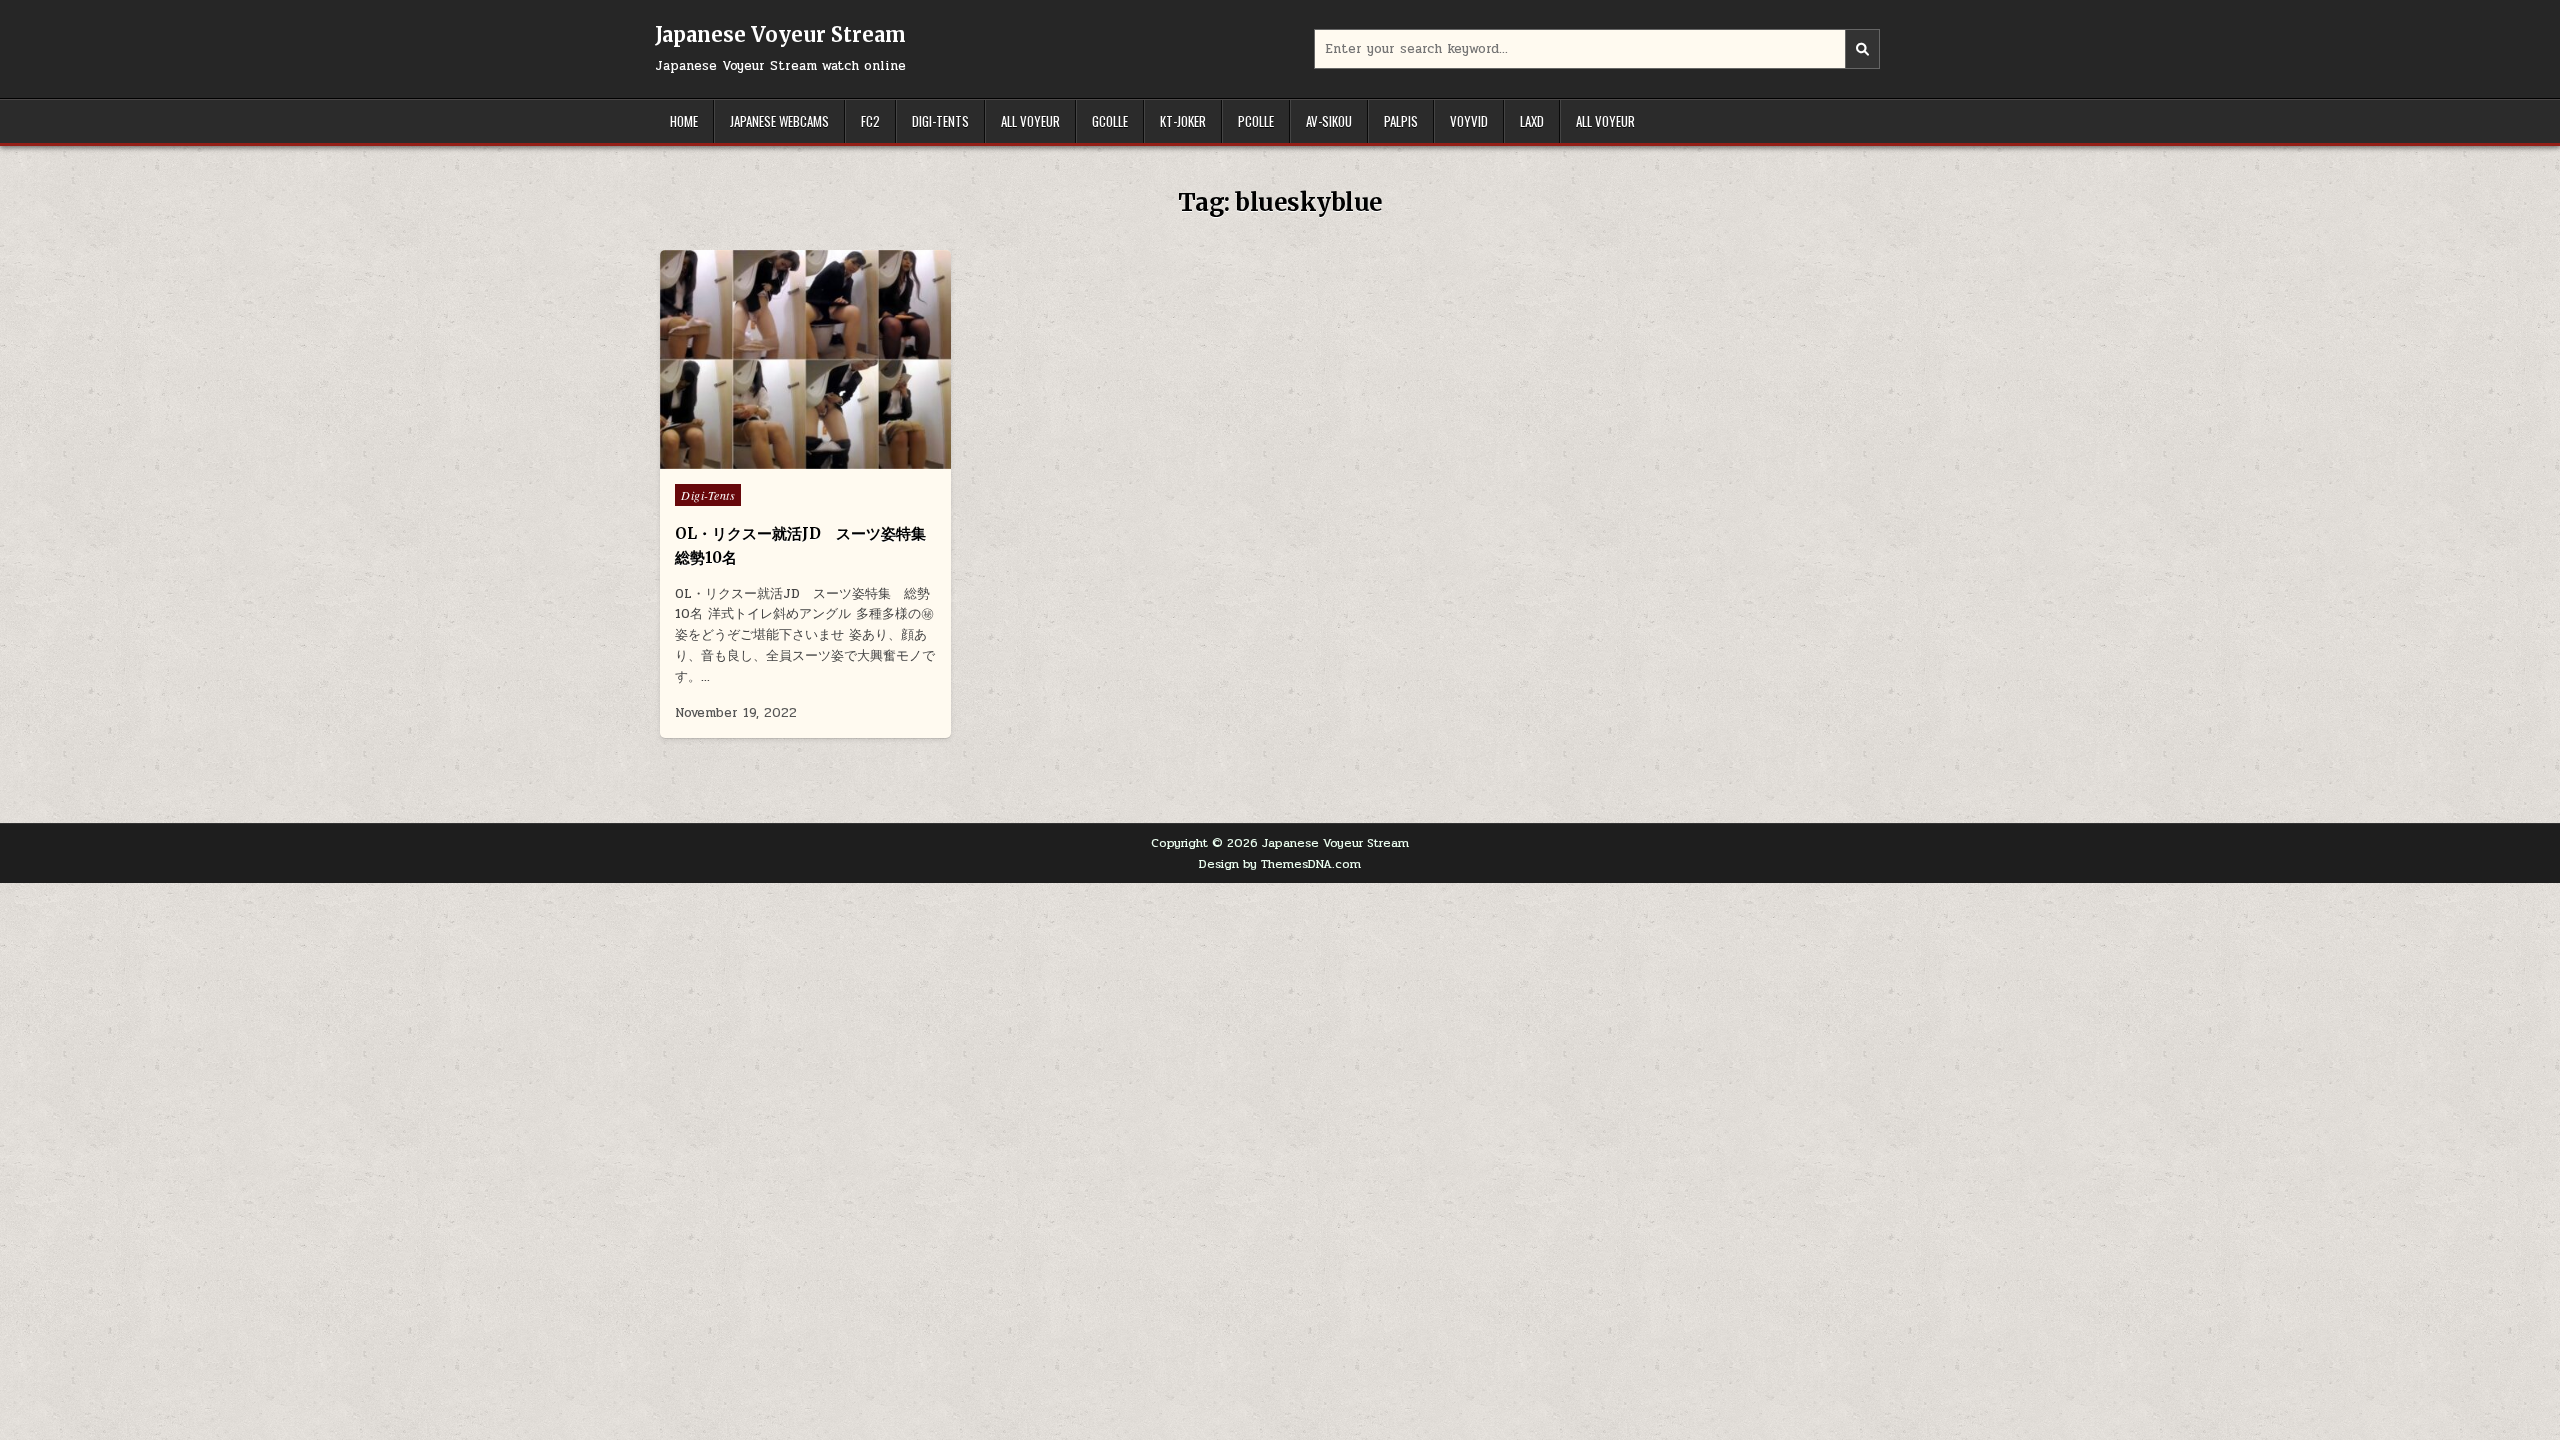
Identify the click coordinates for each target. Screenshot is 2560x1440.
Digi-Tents (940, 121)
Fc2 (870, 121)
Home (684, 121)
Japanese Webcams (779, 121)
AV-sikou (1329, 121)
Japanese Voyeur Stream (780, 34)
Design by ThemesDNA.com (1280, 864)
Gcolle (1110, 121)
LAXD (1532, 121)
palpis (1401, 121)
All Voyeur (1030, 121)
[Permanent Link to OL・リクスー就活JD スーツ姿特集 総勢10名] (805, 359)
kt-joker (1183, 121)
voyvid (1469, 121)
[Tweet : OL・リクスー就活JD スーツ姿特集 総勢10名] (763, 458)
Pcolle (1256, 121)
